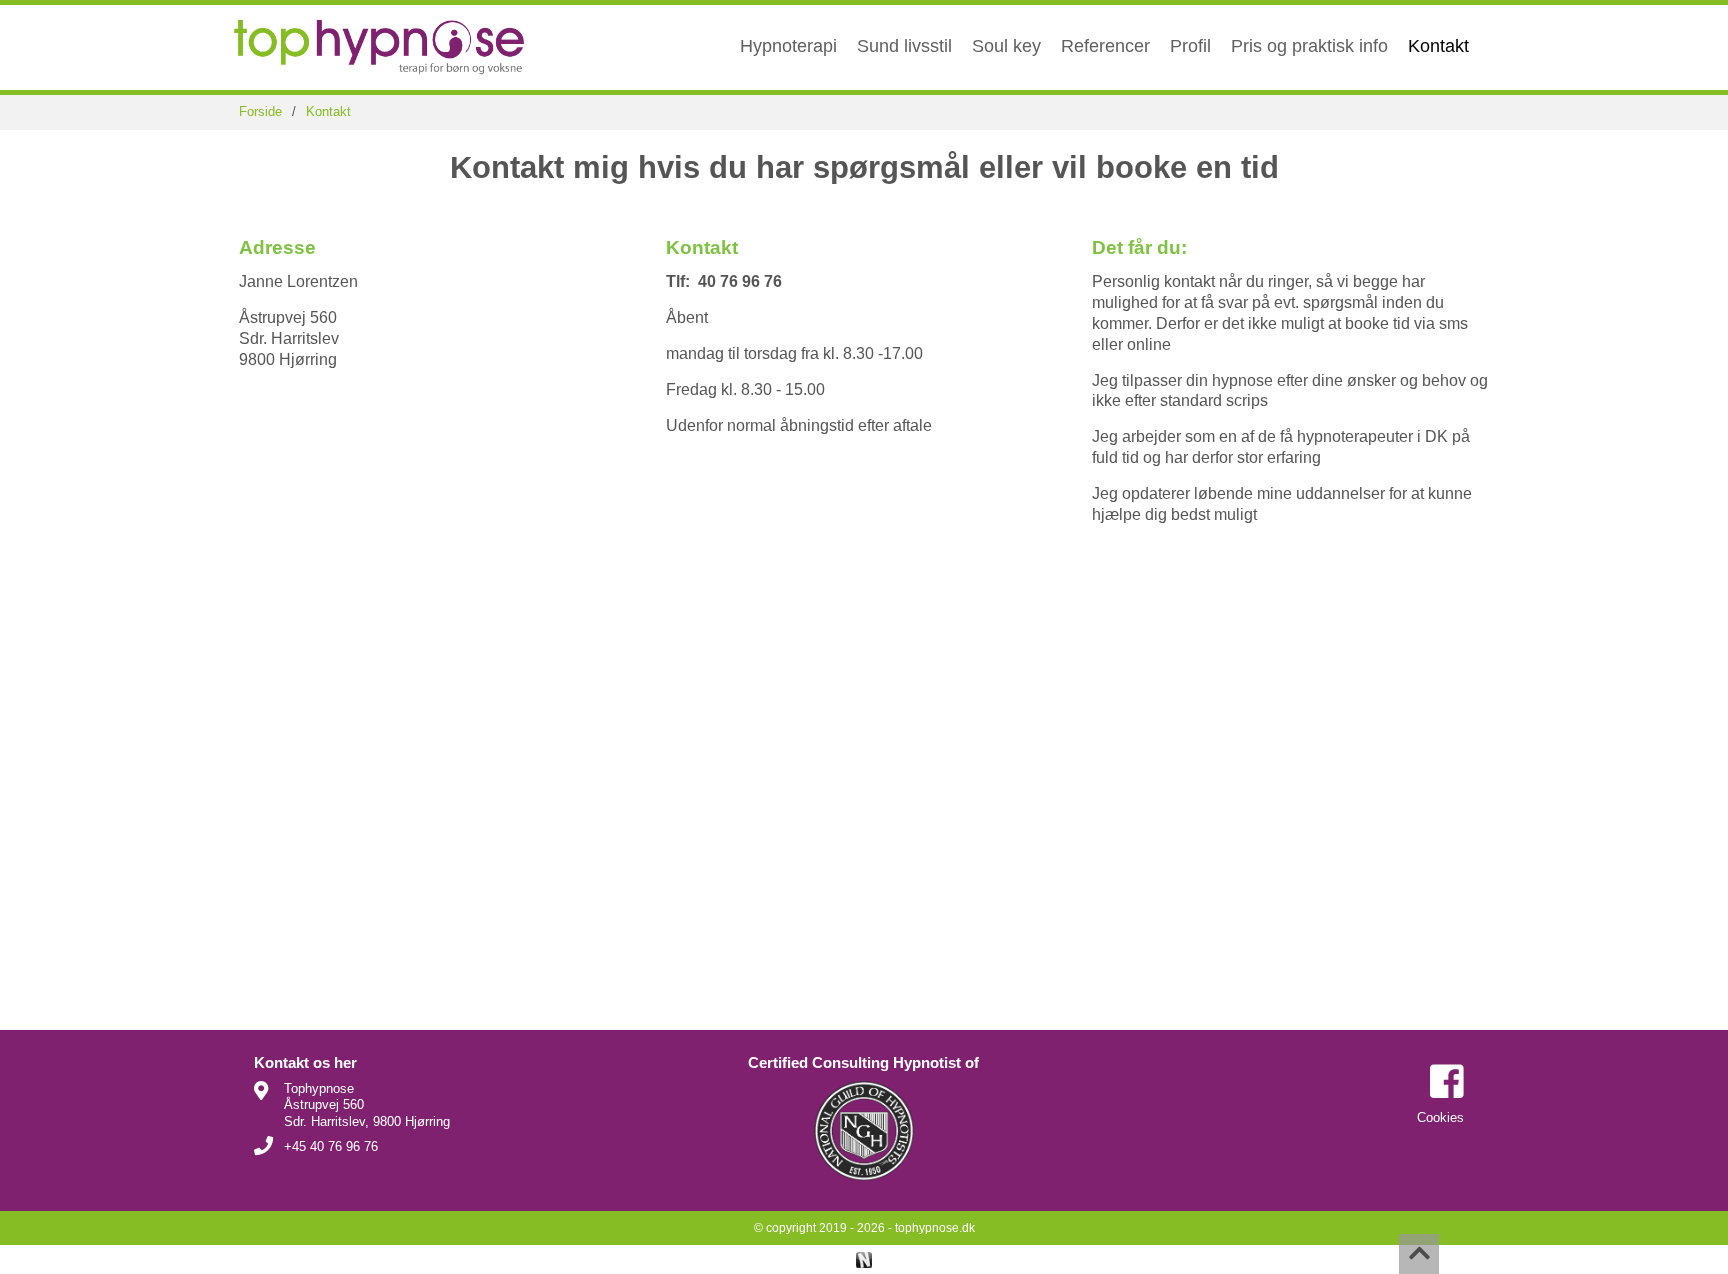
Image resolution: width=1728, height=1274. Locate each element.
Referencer (1105, 46)
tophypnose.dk (935, 1228)
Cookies (1440, 1117)
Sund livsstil (904, 46)
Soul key (1006, 46)
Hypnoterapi (788, 46)
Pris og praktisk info (1309, 46)
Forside (260, 111)
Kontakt (1438, 46)
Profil (1190, 46)
